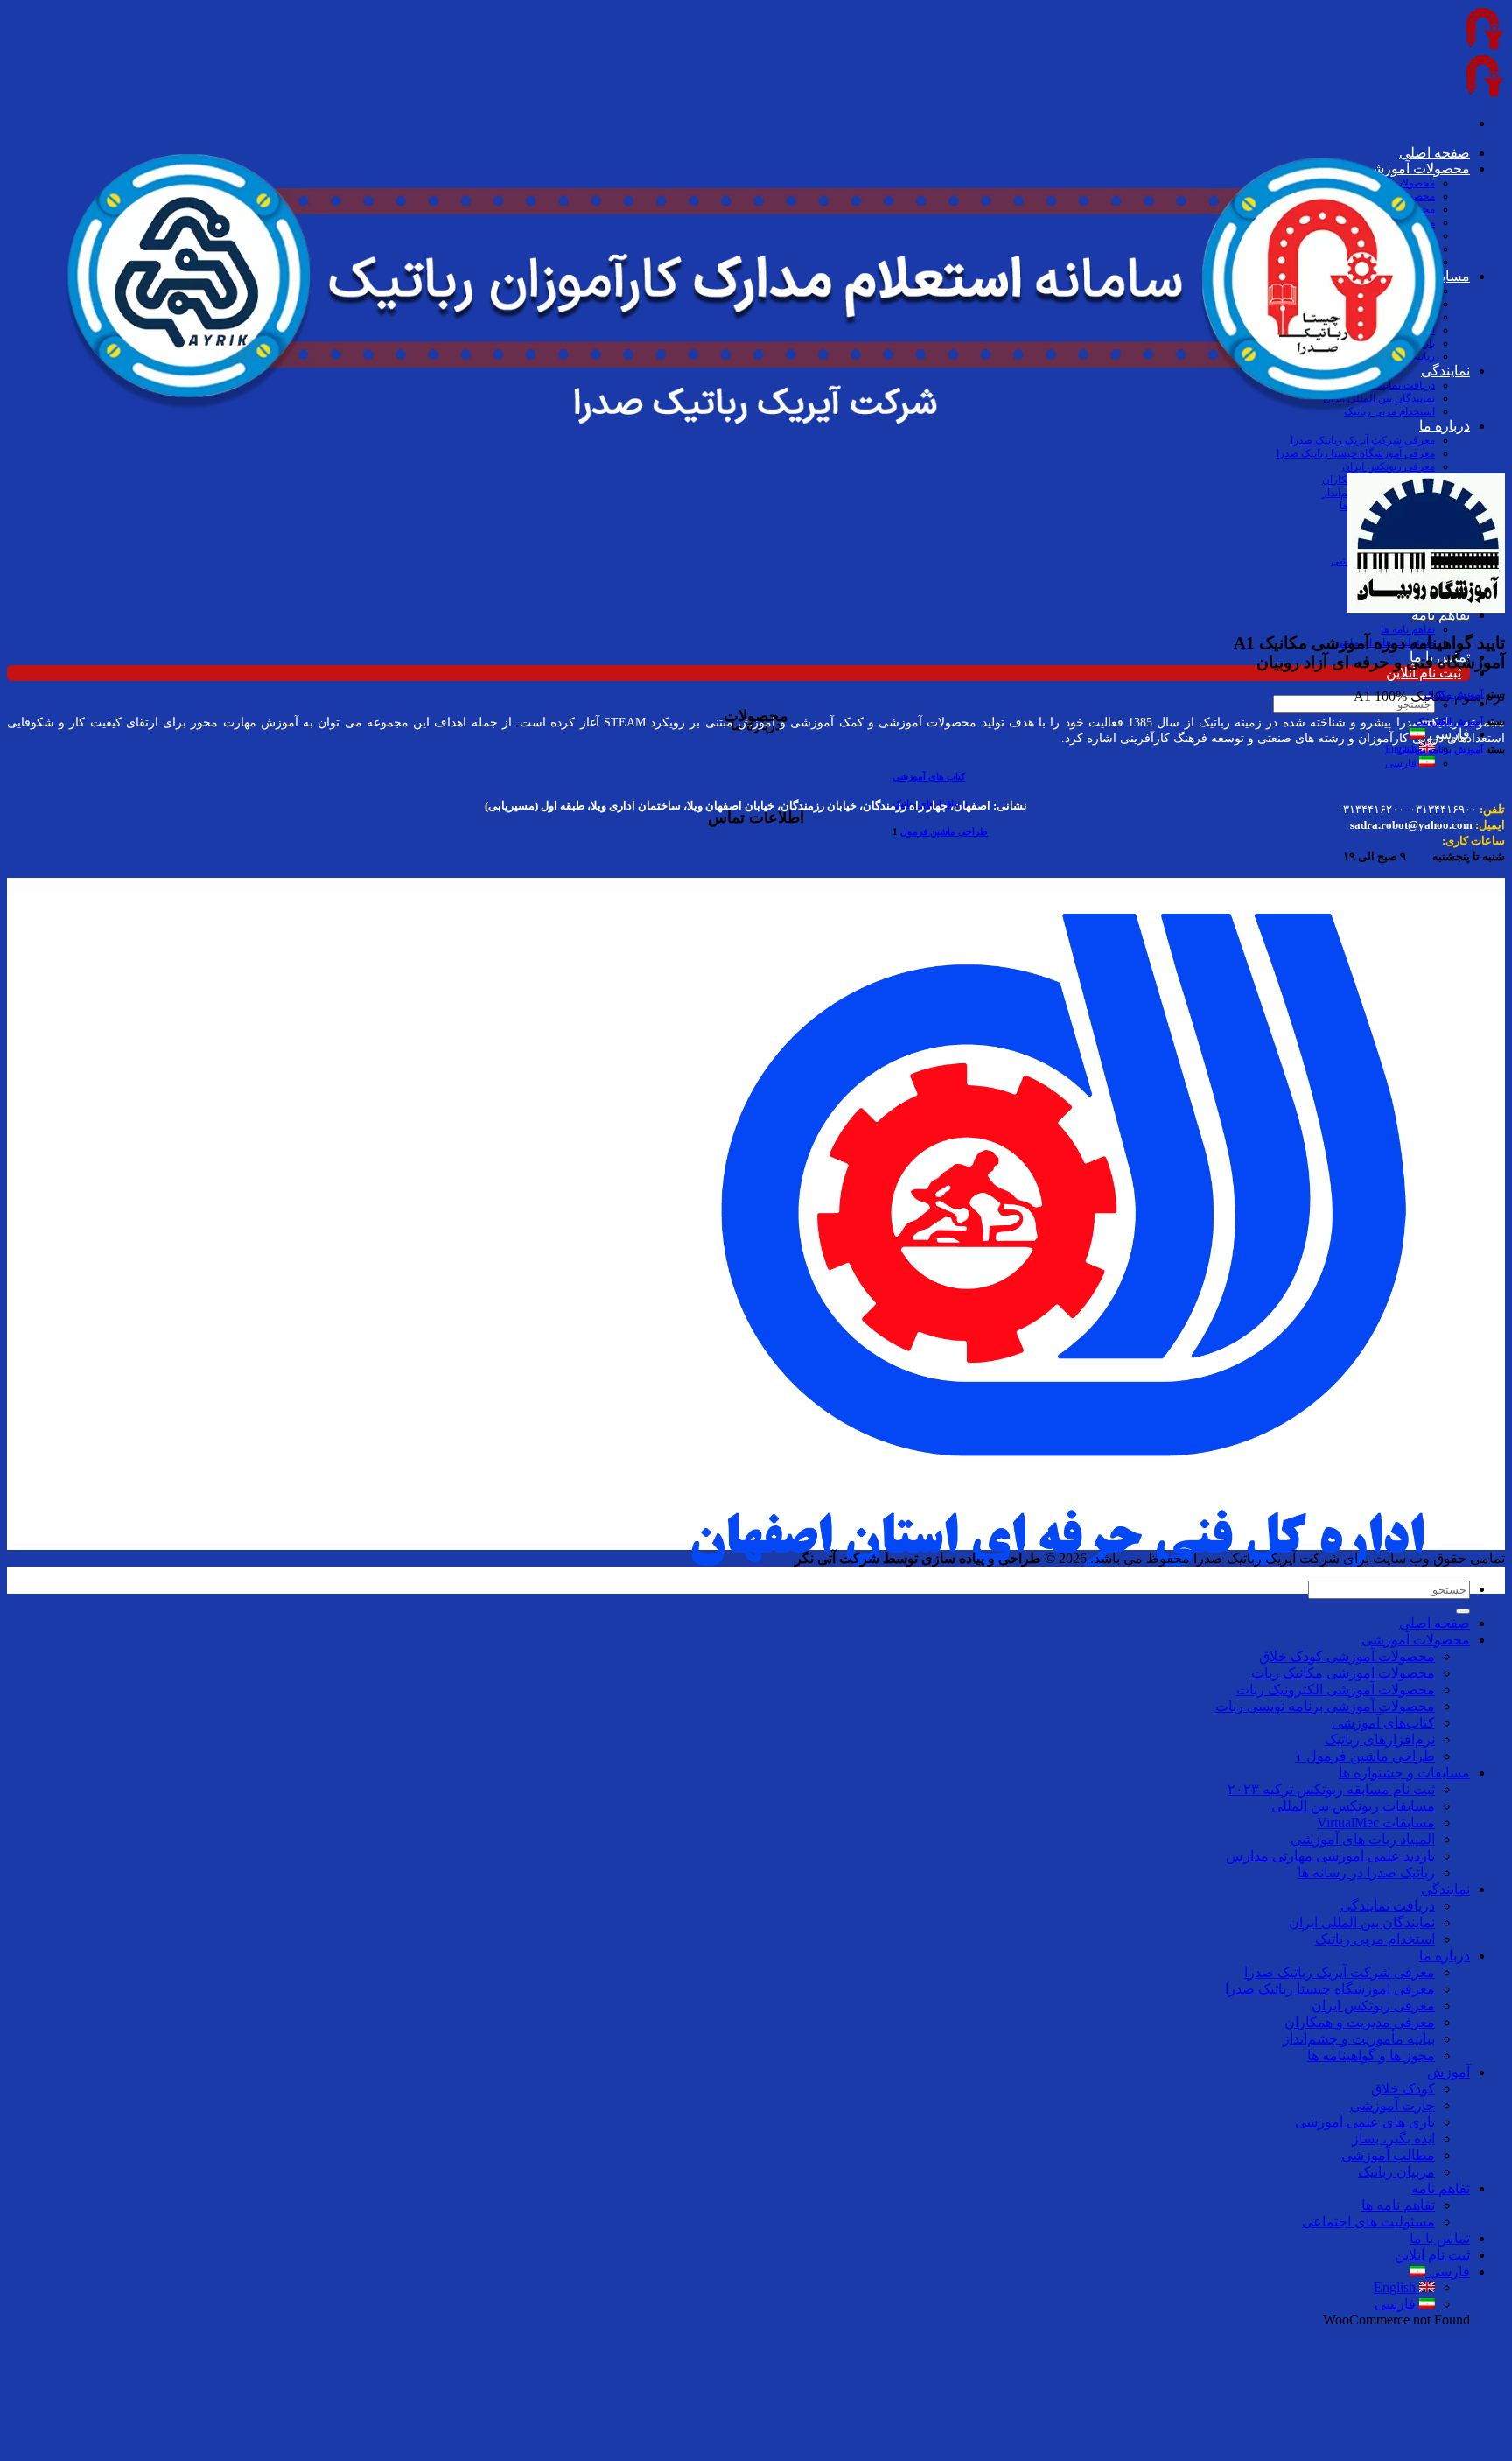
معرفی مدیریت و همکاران (1360, 2022)
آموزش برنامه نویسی (1442, 749)
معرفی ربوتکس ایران (1373, 2005)
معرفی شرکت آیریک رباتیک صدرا (1340, 1972)
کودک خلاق (1403, 2089)
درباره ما (1445, 1956)
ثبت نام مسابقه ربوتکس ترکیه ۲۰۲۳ (1331, 1789)
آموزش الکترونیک (1449, 721)
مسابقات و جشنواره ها (1404, 1773)
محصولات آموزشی (1416, 1640)
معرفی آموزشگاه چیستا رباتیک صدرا (1330, 1989)
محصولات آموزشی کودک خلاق (1347, 1656)
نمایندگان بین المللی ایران (1362, 1922)
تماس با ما (1440, 2238)
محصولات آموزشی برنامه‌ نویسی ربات (1325, 1706)
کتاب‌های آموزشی (1383, 1723)
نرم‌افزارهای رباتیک (1380, 1739)
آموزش (1449, 2072)
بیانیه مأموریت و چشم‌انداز (1359, 2039)
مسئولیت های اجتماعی (1368, 2222)
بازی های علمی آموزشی (1365, 2122)
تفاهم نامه (1441, 2188)
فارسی (1402, 763)
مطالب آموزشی (1388, 2155)
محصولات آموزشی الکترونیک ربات (1336, 1690)
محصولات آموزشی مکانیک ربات (1343, 1673)
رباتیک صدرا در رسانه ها (1366, 1872)
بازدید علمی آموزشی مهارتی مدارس (1330, 1856)
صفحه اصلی (1435, 1623)
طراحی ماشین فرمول (944, 831)
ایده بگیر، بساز (1393, 2138)
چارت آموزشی (1393, 2105)
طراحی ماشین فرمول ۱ (1365, 1756)
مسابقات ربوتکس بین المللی (1353, 1806)
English (1396, 2287)
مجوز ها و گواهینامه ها (1371, 2055)
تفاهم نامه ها (1408, 629)
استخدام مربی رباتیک (1375, 1939)
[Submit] (1463, 1611)
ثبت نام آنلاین (1424, 673)
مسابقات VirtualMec (1376, 1823)
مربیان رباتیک (1396, 2172)
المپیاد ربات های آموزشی (1363, 1839)
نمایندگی (1445, 1889)
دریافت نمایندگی (1388, 1906)
